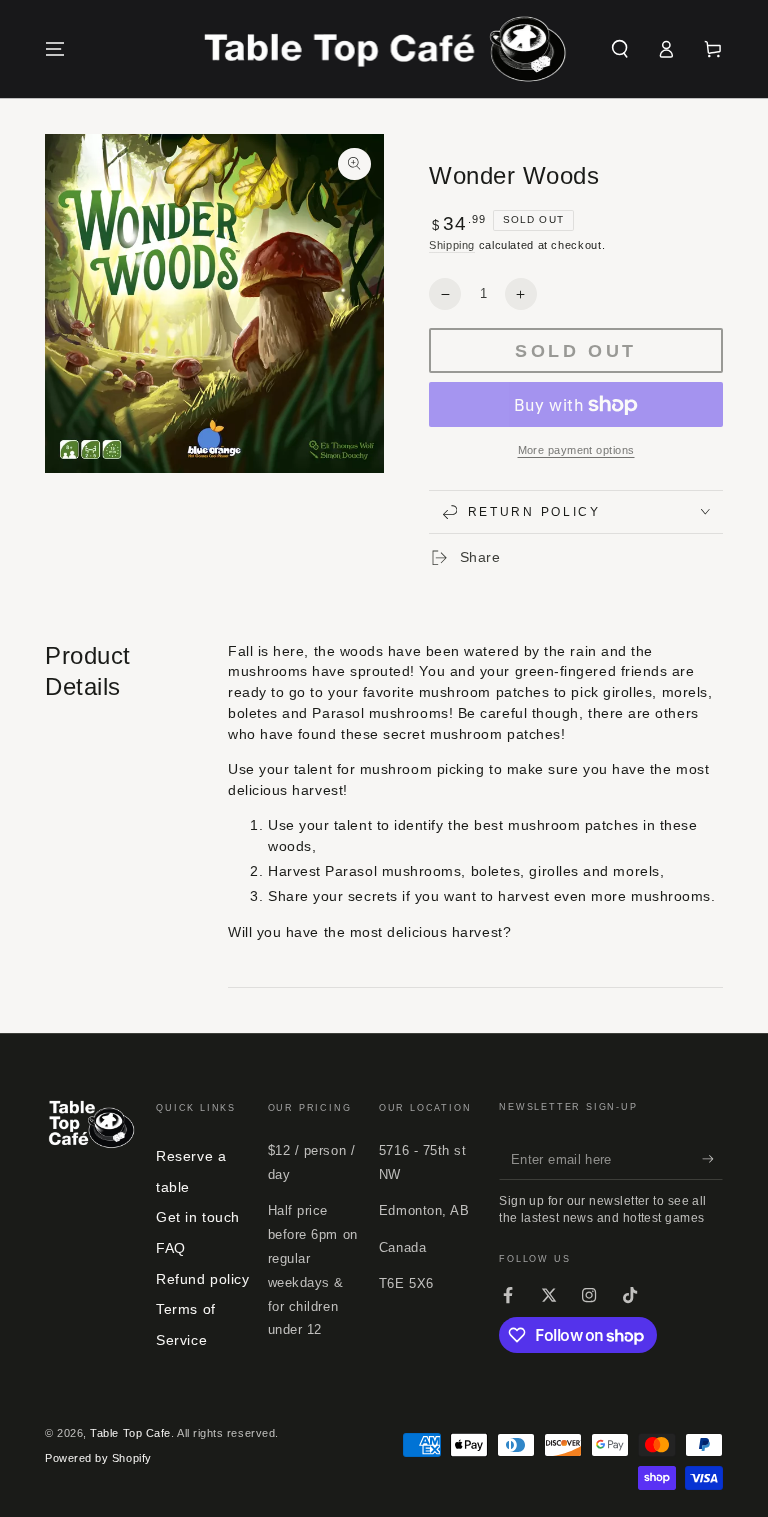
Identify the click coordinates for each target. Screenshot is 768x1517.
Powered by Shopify (98, 1458)
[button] (619, 49)
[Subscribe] (712, 1159)
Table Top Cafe (130, 1433)
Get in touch (197, 1217)
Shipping (452, 245)
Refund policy (202, 1279)
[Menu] (55, 49)
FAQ (171, 1248)
